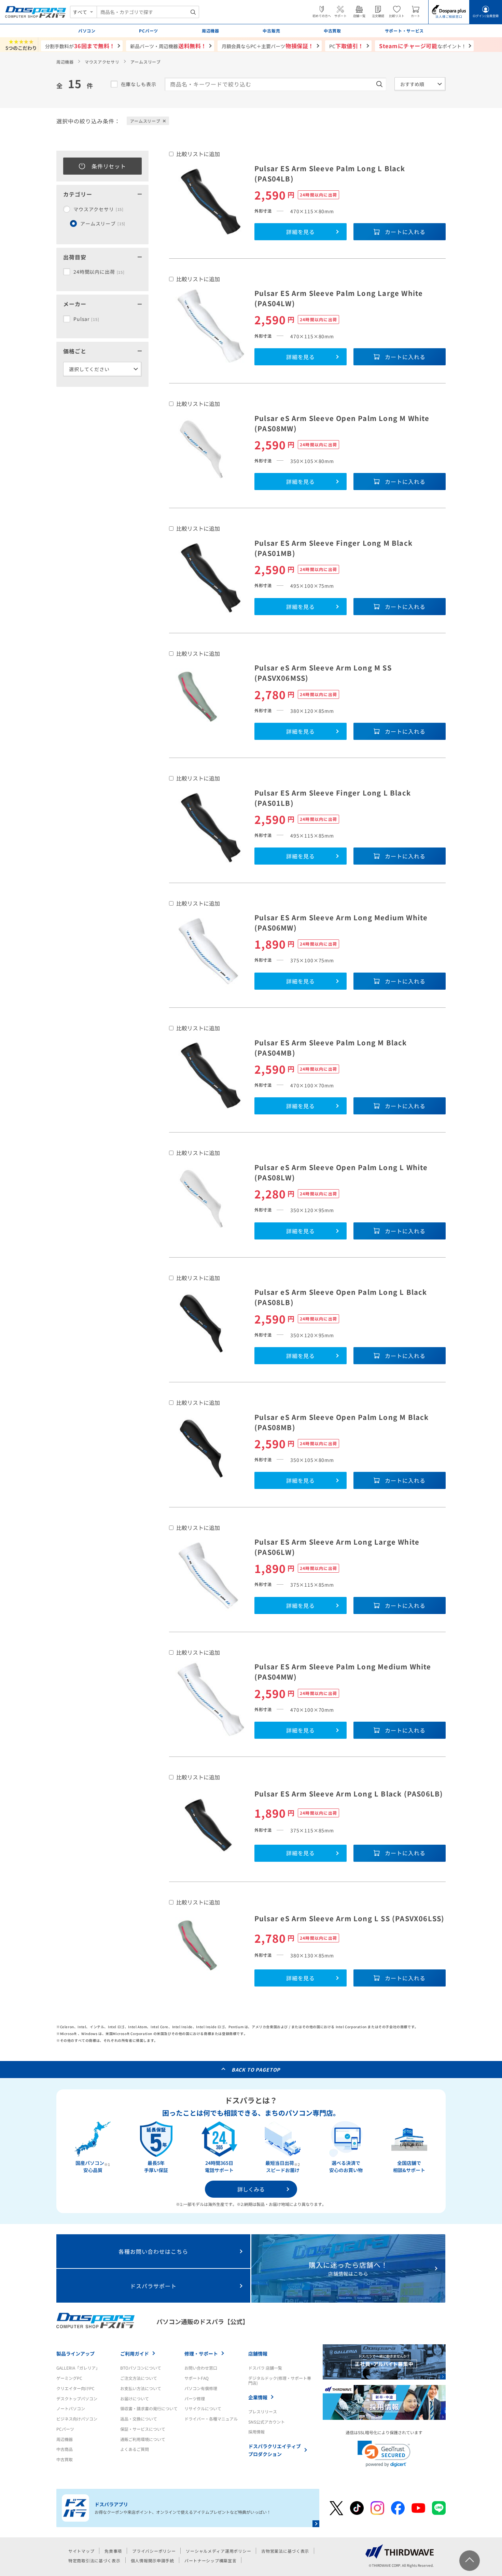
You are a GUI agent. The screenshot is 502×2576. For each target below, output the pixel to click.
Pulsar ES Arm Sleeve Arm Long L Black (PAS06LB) (349, 1794)
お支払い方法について (141, 2388)
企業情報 (258, 2397)
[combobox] (148, 12)
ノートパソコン (71, 2408)
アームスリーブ (103, 223)
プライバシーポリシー (154, 2551)
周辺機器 (65, 62)
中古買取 (65, 2459)
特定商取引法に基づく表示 (94, 2560)
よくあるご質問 (135, 2449)
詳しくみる (251, 2189)
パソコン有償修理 (201, 2388)
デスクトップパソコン (77, 2398)
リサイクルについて (203, 2408)
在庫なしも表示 (139, 84)
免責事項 (113, 2551)
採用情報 (256, 2432)
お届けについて (135, 2398)
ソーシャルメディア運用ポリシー (218, 2551)
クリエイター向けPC (75, 2388)
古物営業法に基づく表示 (285, 2551)
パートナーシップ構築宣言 (211, 2560)
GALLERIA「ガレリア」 (78, 2368)
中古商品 (65, 2449)
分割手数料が (80, 46)
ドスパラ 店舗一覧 (265, 2368)
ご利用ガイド (135, 2354)
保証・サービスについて (143, 2429)
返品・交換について (139, 2419)
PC (346, 46)
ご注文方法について (139, 2378)
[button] (384, 2454)
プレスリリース (263, 2411)
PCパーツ (65, 2429)
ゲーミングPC (69, 2378)
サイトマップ (81, 2551)
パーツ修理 (195, 2398)
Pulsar (86, 319)
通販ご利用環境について (143, 2439)
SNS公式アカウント (267, 2422)
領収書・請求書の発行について (149, 2408)
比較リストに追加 (198, 154)
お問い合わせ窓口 (201, 2368)
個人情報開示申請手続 (152, 2560)
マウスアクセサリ (102, 62)
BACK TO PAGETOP (256, 2070)
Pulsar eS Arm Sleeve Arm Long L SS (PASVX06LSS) (349, 1918)
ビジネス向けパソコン (77, 2419)
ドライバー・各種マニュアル (211, 2419)
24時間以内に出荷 (99, 272)
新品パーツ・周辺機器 (168, 46)
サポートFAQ (197, 2378)
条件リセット (109, 166)
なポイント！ (423, 46)
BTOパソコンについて (141, 2368)
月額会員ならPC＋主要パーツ (268, 46)
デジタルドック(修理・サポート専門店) (280, 2380)
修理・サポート (201, 2354)
